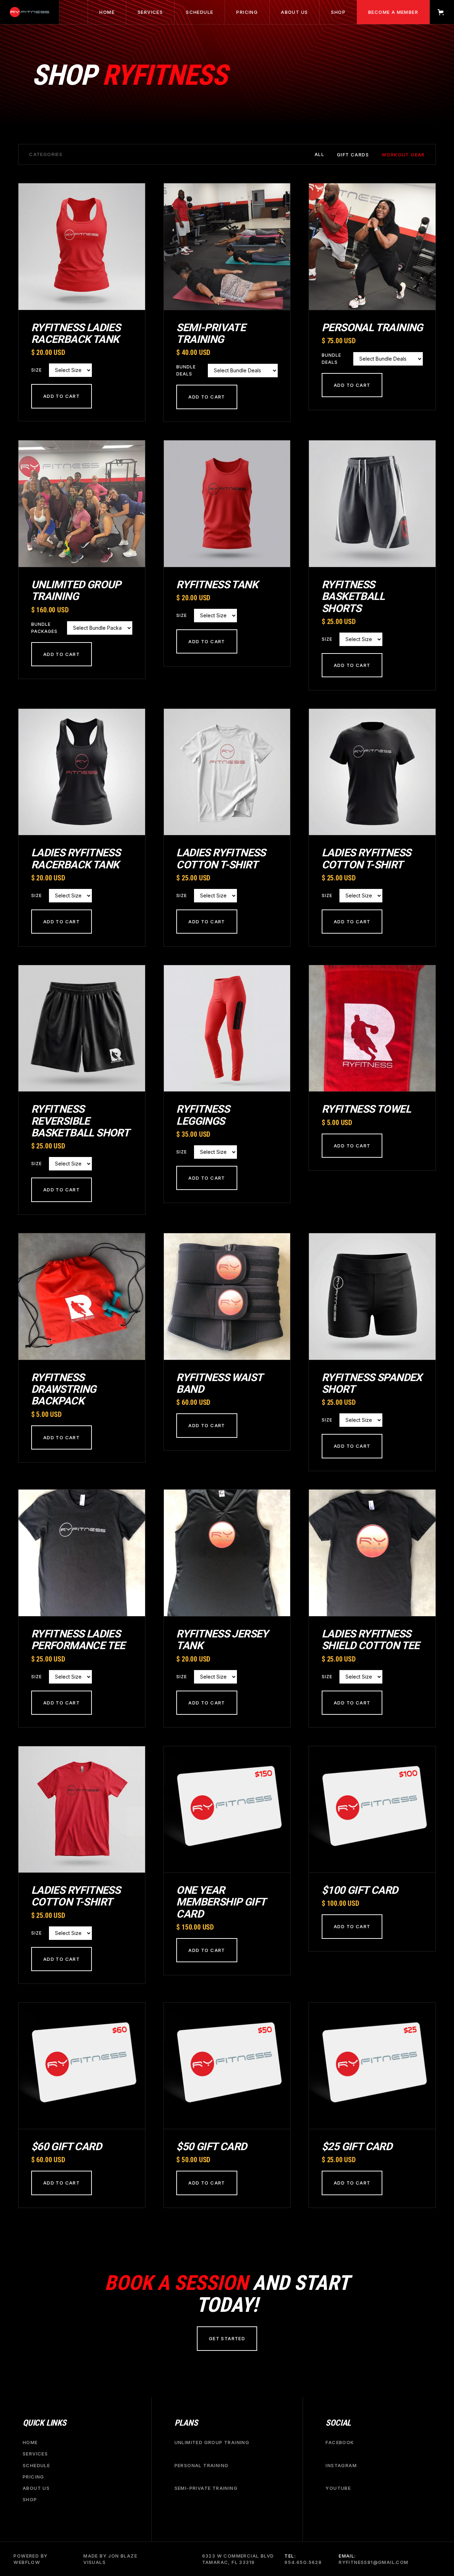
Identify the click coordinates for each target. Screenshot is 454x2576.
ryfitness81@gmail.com (373, 2559)
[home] (30, 12)
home (30, 2442)
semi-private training (206, 2488)
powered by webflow (31, 2559)
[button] (442, 12)
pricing (247, 12)
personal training (202, 2465)
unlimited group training (212, 2442)
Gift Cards (353, 155)
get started (227, 2338)
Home (107, 12)
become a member (393, 12)
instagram (341, 2465)
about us (294, 12)
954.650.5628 (303, 2559)
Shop (338, 12)
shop (30, 2499)
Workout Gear (403, 155)
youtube (338, 2488)
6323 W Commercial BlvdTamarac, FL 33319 (238, 2559)
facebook (340, 2442)
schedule (36, 2465)
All (319, 154)
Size (37, 370)
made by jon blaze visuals (110, 2559)
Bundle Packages (44, 628)
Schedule (200, 12)
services (150, 12)
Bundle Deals (186, 370)
